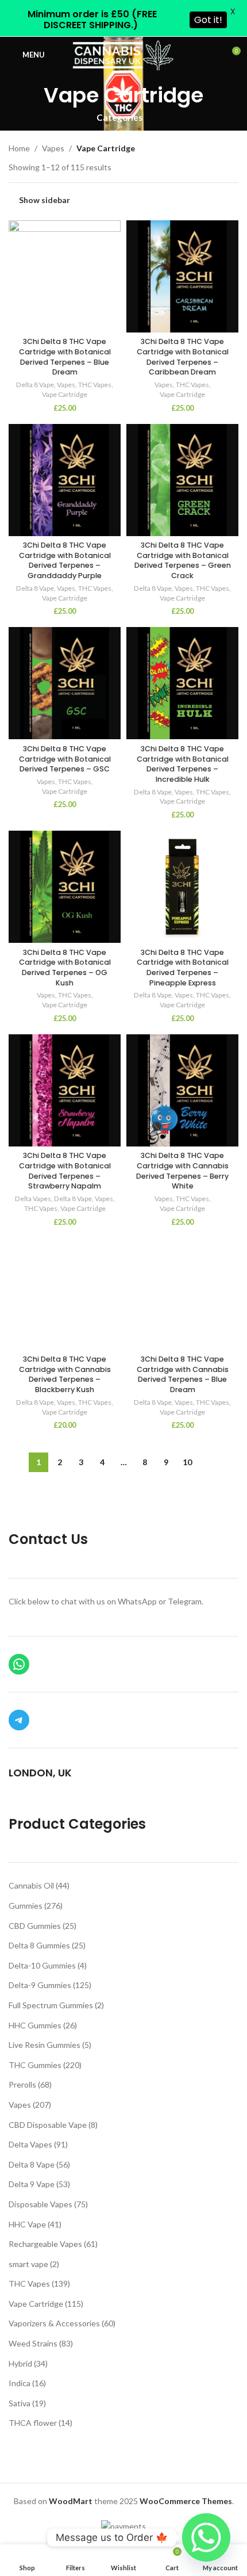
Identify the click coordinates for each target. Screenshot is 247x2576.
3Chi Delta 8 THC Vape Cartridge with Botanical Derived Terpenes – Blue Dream (65, 357)
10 (187, 1462)
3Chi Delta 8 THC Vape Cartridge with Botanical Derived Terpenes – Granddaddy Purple (65, 560)
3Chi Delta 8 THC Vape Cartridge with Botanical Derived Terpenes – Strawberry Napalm (65, 1171)
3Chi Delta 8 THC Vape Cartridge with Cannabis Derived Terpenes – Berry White (182, 1171)
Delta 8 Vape (35, 385)
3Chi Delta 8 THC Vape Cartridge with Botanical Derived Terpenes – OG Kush (65, 968)
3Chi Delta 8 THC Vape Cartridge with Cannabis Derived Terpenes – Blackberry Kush (65, 1374)
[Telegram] (19, 1720)
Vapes (53, 148)
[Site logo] (124, 54)
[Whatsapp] (206, 2537)
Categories (119, 118)
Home (19, 148)
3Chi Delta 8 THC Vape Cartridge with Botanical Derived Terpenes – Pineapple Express (183, 968)
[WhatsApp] (19, 1664)
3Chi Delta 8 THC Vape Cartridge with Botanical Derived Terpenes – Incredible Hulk (183, 764)
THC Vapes (95, 385)
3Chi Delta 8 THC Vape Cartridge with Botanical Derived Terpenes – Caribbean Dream (183, 357)
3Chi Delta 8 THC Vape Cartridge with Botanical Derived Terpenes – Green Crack (183, 560)
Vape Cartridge (65, 394)
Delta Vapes (33, 1199)
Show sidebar (45, 200)
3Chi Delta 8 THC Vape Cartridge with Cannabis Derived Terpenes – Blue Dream (183, 1374)
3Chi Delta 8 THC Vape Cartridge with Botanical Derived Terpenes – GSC (65, 759)
